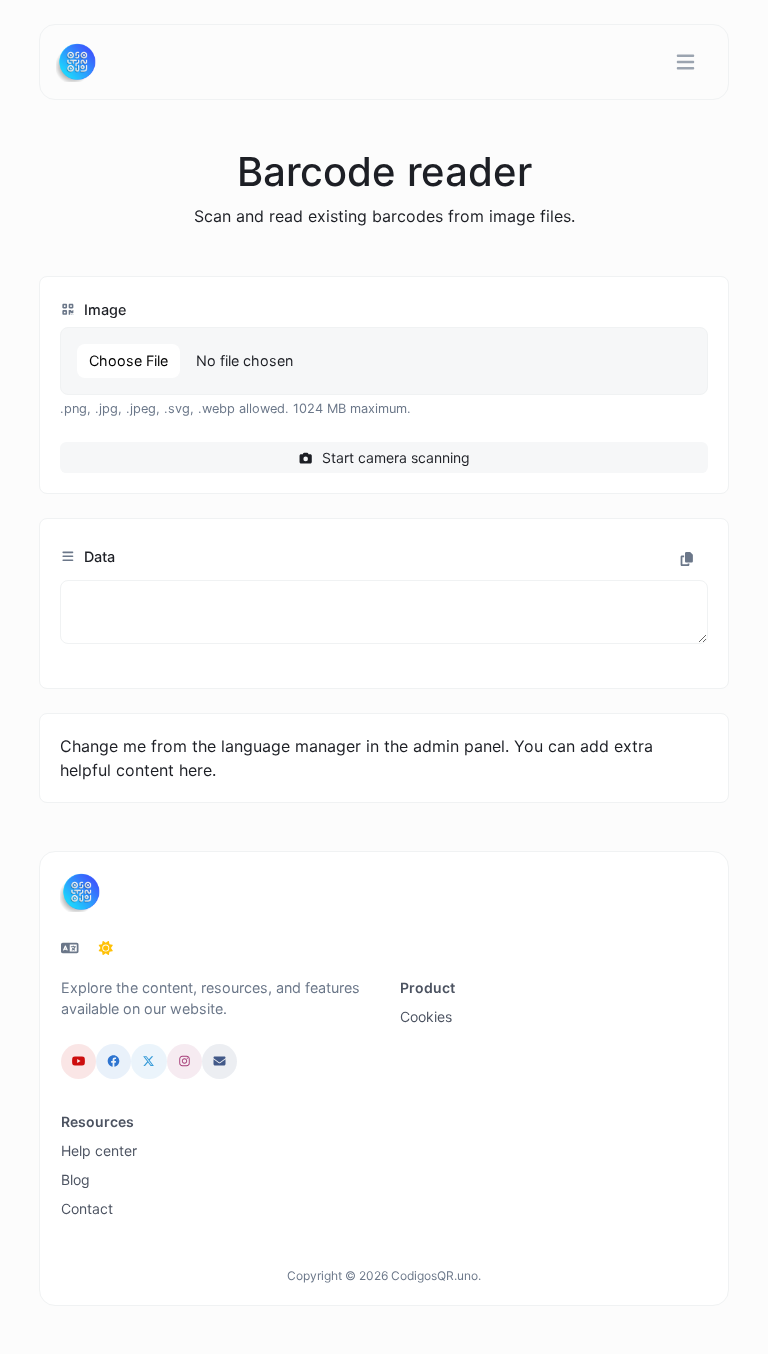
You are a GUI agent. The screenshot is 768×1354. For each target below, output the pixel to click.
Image (103, 309)
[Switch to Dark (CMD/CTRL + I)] (106, 948)
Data (97, 556)
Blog (75, 1179)
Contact (87, 1208)
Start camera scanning (394, 457)
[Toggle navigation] (685, 62)
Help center (99, 1150)
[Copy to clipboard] (687, 559)
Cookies (426, 1016)
